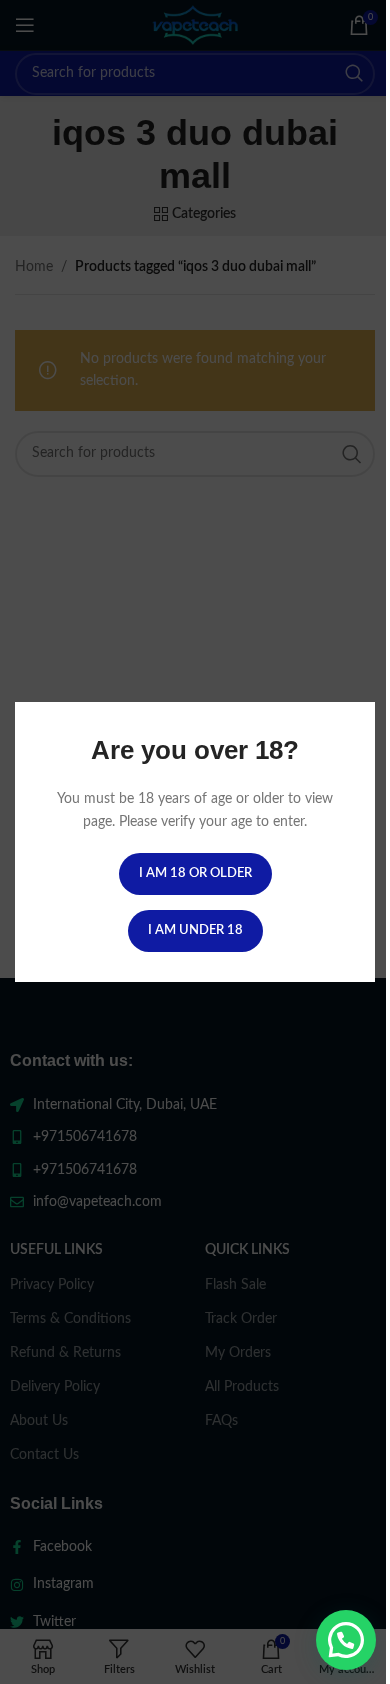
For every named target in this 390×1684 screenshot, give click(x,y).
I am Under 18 (195, 930)
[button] (346, 1640)
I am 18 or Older (195, 873)
